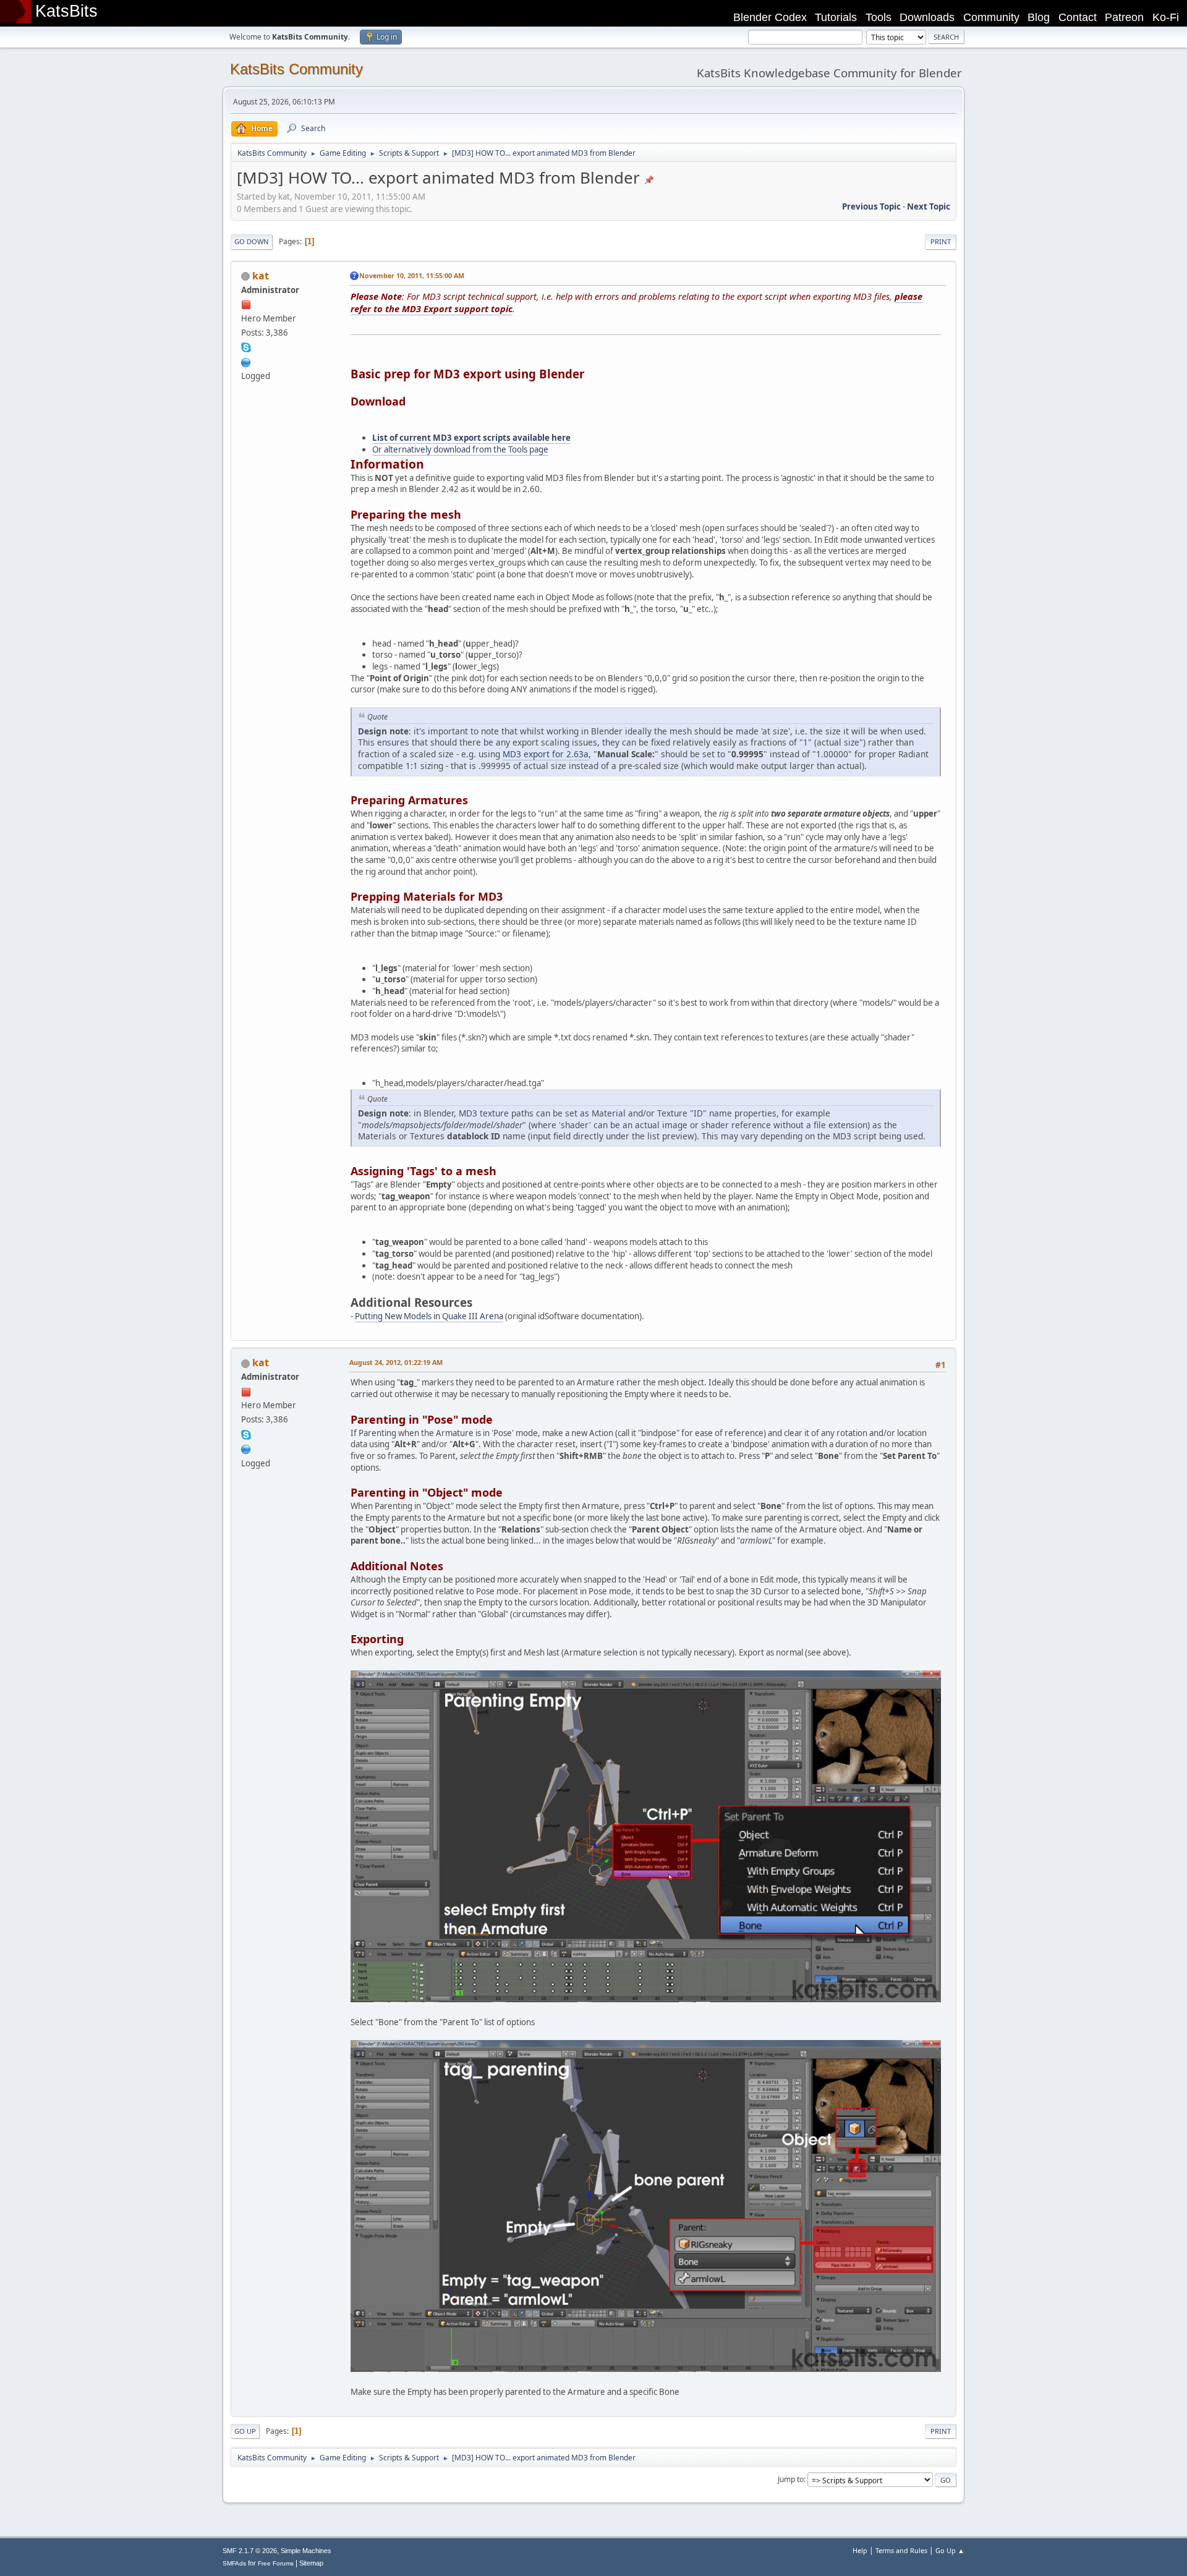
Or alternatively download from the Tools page (460, 449)
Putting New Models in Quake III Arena (429, 1316)
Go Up (245, 2431)
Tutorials (836, 17)
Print (941, 241)
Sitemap (311, 2563)
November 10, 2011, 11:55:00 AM (412, 275)
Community (991, 17)
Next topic (929, 206)
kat (261, 276)
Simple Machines (306, 2551)
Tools (879, 17)
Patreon (1124, 17)
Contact (1078, 17)
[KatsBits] (246, 361)
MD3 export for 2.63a (546, 754)
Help (860, 2550)
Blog (1039, 17)
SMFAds (234, 2563)
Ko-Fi (1166, 17)
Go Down (252, 241)
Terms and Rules (901, 2550)
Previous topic (871, 206)
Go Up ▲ (950, 2550)
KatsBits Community (296, 69)
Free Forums (276, 2563)
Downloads (927, 17)
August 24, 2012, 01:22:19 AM (396, 1362)
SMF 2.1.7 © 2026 (250, 2551)
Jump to (791, 2479)
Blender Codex (770, 17)
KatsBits (66, 11)
